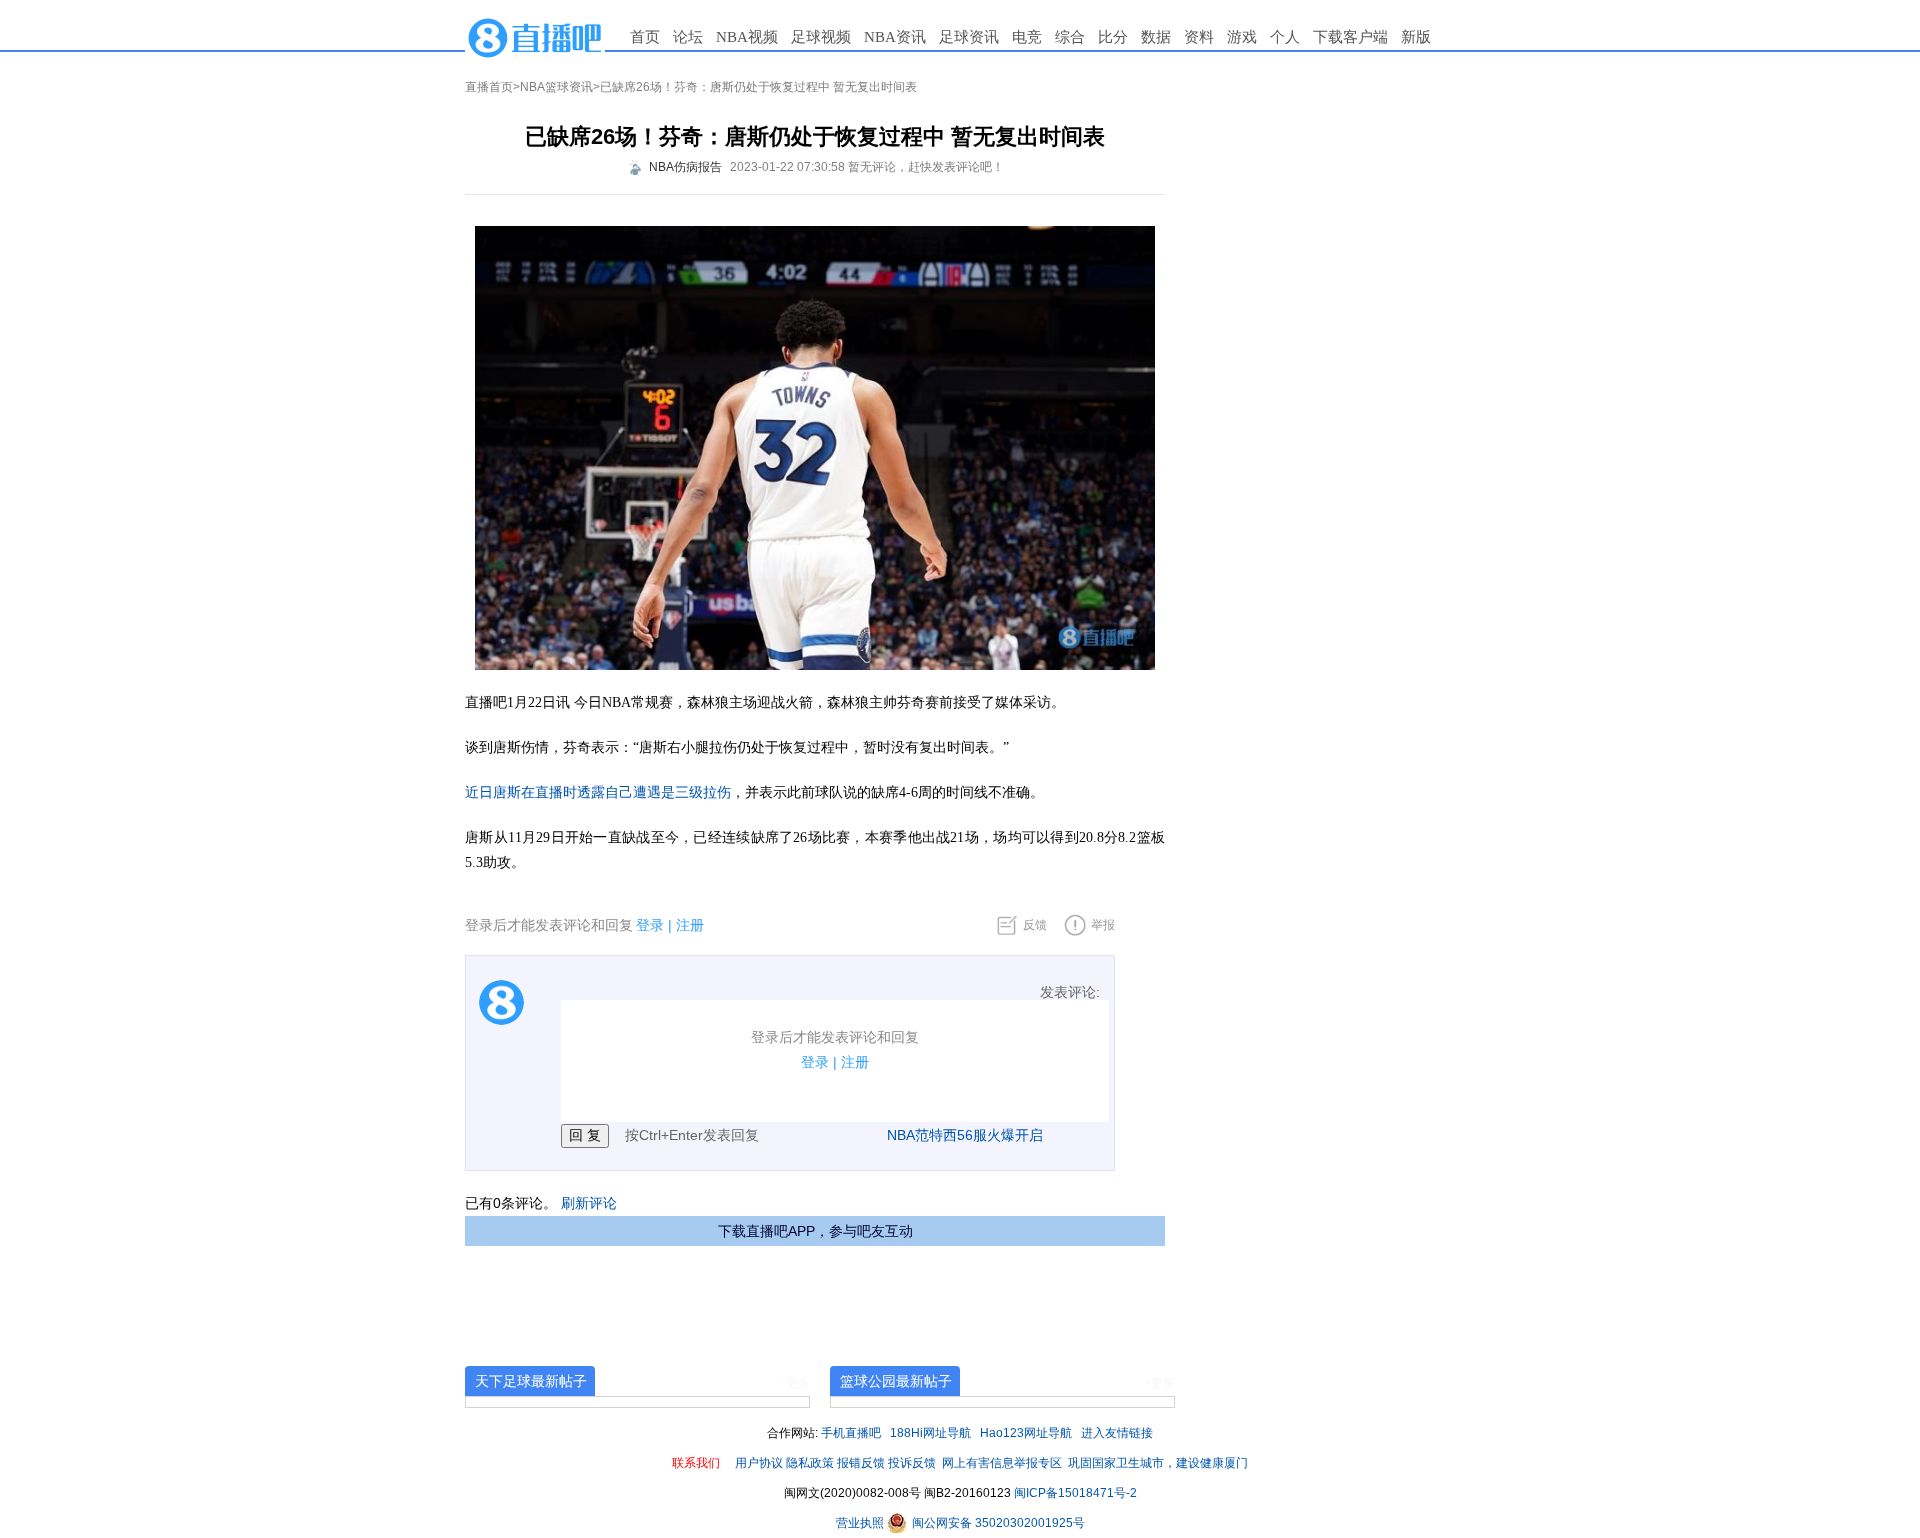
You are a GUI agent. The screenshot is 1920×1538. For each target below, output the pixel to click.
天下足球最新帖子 (531, 1381)
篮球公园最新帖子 (896, 1381)
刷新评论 (589, 1203)
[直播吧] (535, 37)
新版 (1416, 37)
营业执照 (861, 1523)
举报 (1103, 925)
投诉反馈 (912, 1463)
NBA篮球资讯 (556, 87)
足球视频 (821, 37)
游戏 (1242, 37)
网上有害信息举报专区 (1002, 1463)
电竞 (1027, 37)
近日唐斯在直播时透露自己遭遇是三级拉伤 (598, 792)
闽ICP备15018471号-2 (1075, 1493)
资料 (1199, 37)
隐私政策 (810, 1463)
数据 (1156, 37)
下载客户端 (1350, 37)
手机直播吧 (851, 1433)
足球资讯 (969, 37)
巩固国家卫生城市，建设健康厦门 (1158, 1463)
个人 (1285, 37)
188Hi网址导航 (930, 1433)
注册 (690, 925)
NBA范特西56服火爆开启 (965, 1135)
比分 (1113, 37)
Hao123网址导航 (1026, 1433)
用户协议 (759, 1463)
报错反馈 (861, 1463)
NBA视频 (747, 37)
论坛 (688, 37)
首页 (645, 37)
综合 (1070, 37)
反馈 (1035, 925)
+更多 (794, 1383)
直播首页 (489, 87)
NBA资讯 (895, 37)
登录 (650, 925)
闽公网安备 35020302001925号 (997, 1523)
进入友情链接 (1117, 1433)
